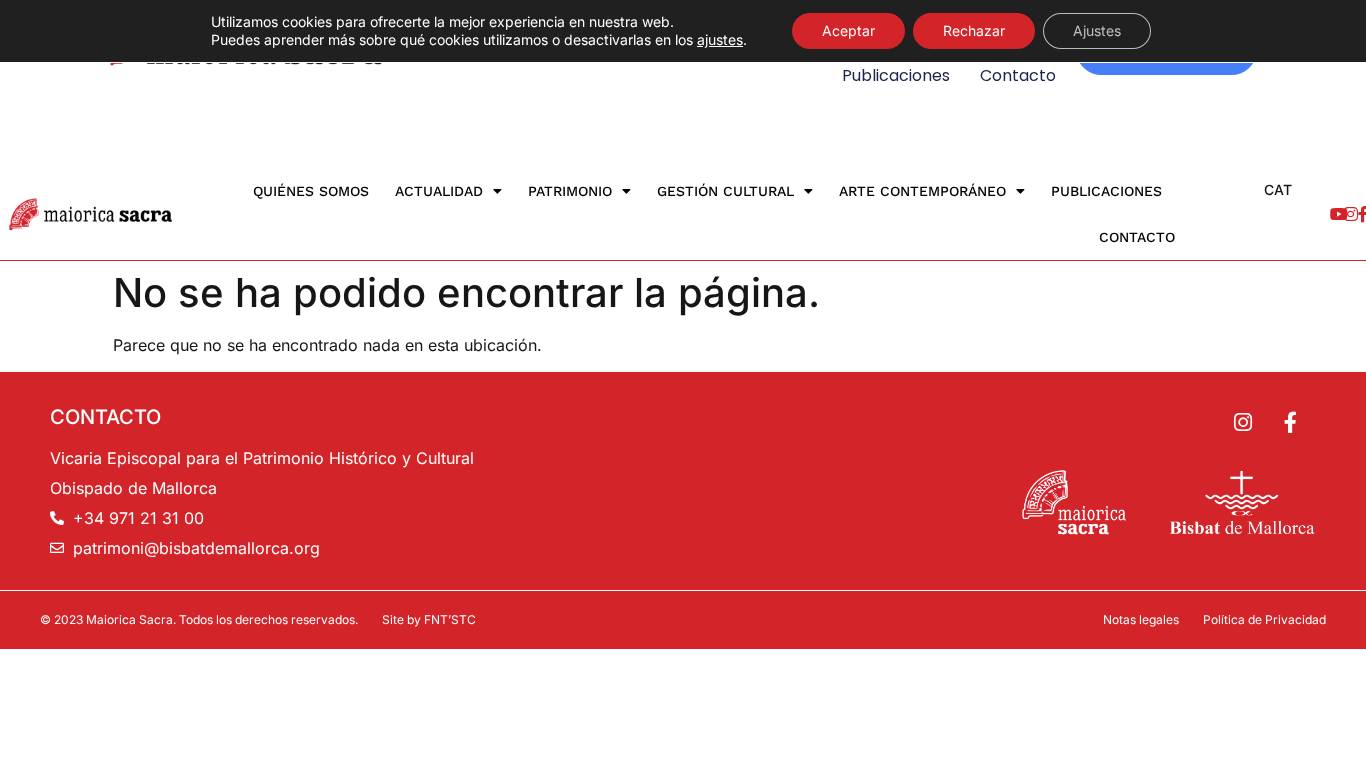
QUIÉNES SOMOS (311, 191)
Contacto (1018, 75)
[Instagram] (1243, 423)
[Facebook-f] (1290, 423)
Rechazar (974, 30)
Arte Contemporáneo (922, 191)
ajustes (720, 39)
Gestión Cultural (725, 191)
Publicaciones (896, 75)
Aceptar (848, 30)
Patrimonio (570, 191)
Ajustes (1097, 30)
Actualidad (439, 191)
